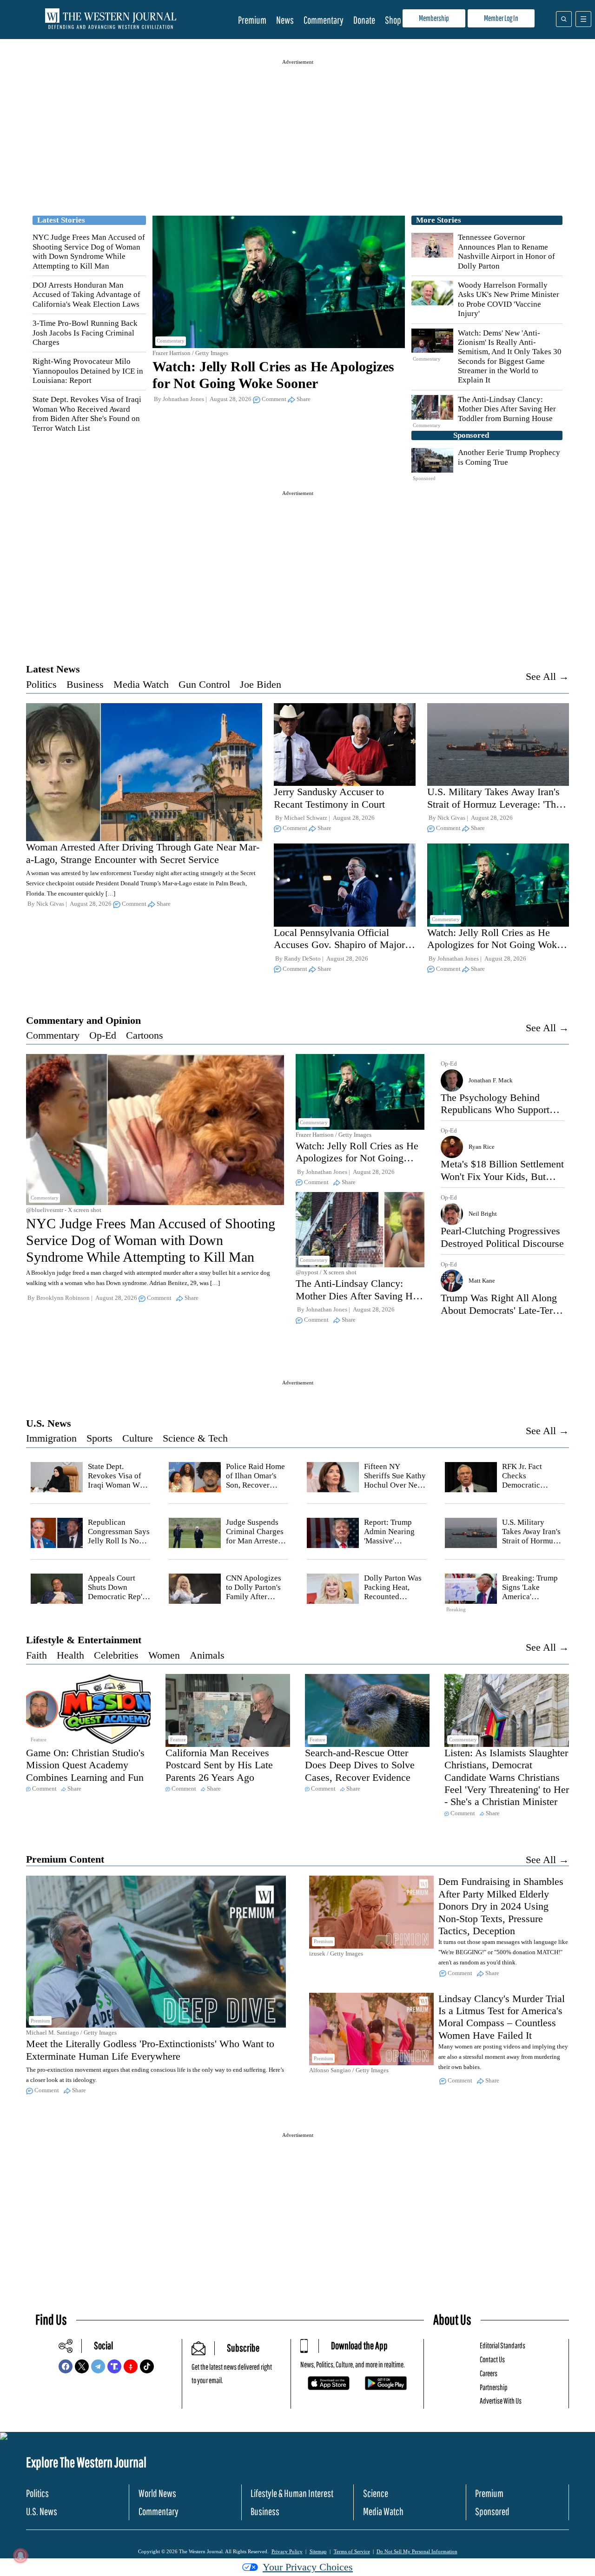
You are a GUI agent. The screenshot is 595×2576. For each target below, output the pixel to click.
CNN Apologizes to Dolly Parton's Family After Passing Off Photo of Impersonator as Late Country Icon (257, 1602)
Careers (489, 2373)
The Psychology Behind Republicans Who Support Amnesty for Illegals (495, 1110)
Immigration (51, 1438)
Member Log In (501, 18)
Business (85, 684)
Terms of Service (352, 2551)
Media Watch (141, 684)
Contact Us (492, 2359)
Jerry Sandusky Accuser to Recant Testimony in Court (329, 798)
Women (164, 1655)
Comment (274, 399)
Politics (41, 684)
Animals (207, 1655)
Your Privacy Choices (308, 2567)
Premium (252, 20)
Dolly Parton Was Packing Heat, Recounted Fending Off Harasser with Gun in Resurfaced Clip (395, 1602)
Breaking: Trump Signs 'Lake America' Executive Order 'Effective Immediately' (530, 1602)
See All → (547, 676)
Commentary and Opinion (83, 1020)
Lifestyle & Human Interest (292, 2493)
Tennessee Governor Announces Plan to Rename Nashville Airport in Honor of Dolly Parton (506, 251)
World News (157, 2493)
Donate (364, 20)
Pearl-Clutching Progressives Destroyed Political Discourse (502, 1237)
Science (376, 2493)
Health (70, 1655)
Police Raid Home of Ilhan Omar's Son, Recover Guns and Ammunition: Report (255, 1490)
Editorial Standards (502, 2345)
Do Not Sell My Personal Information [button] (417, 2551)
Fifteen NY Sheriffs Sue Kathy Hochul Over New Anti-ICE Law (395, 1481)
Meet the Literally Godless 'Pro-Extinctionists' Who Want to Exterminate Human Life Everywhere (150, 2050)
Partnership (494, 2387)
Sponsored (492, 2511)
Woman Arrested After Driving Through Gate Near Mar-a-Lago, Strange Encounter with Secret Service (143, 853)
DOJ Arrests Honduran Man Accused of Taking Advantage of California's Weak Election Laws (86, 295)
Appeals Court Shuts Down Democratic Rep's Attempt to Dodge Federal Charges (117, 1597)
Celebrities (116, 1655)
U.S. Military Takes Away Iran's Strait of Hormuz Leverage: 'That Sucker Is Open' (495, 804)
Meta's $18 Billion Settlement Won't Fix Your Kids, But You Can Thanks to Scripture (502, 1176)
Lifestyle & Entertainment (84, 1640)
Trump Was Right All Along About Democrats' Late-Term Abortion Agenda (501, 1310)
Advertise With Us (501, 2401)
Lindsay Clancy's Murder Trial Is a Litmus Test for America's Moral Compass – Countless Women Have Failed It (502, 2017)
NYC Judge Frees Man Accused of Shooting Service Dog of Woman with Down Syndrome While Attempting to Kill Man (89, 251)
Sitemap (318, 2551)
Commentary (324, 20)
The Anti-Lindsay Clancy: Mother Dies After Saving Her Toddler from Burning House (507, 409)
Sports (99, 1438)
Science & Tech (195, 1438)
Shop (393, 20)
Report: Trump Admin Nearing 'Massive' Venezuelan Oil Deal (389, 1541)
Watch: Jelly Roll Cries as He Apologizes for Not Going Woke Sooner (494, 945)
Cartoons (145, 1035)
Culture (138, 1438)
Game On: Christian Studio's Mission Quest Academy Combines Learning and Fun (85, 1765)
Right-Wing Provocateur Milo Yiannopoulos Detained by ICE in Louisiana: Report (88, 371)
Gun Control (204, 684)
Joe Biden (261, 684)
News (285, 20)
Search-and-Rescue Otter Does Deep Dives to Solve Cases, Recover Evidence (360, 1765)
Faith (36, 1655)
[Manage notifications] (20, 2556)
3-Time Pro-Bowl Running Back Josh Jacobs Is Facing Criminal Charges (85, 333)
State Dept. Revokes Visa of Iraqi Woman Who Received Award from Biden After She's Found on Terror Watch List (87, 414)
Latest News (53, 669)
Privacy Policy (287, 2551)
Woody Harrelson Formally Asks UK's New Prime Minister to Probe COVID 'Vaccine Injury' (509, 299)
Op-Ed (103, 1035)
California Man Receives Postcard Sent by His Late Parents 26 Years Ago (219, 1765)
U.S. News (49, 1423)
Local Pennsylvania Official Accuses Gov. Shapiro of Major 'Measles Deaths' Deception (339, 945)
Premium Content (65, 1859)
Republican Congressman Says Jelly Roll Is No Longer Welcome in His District (119, 1541)
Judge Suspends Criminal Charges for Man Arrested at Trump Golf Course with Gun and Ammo (255, 1546)
